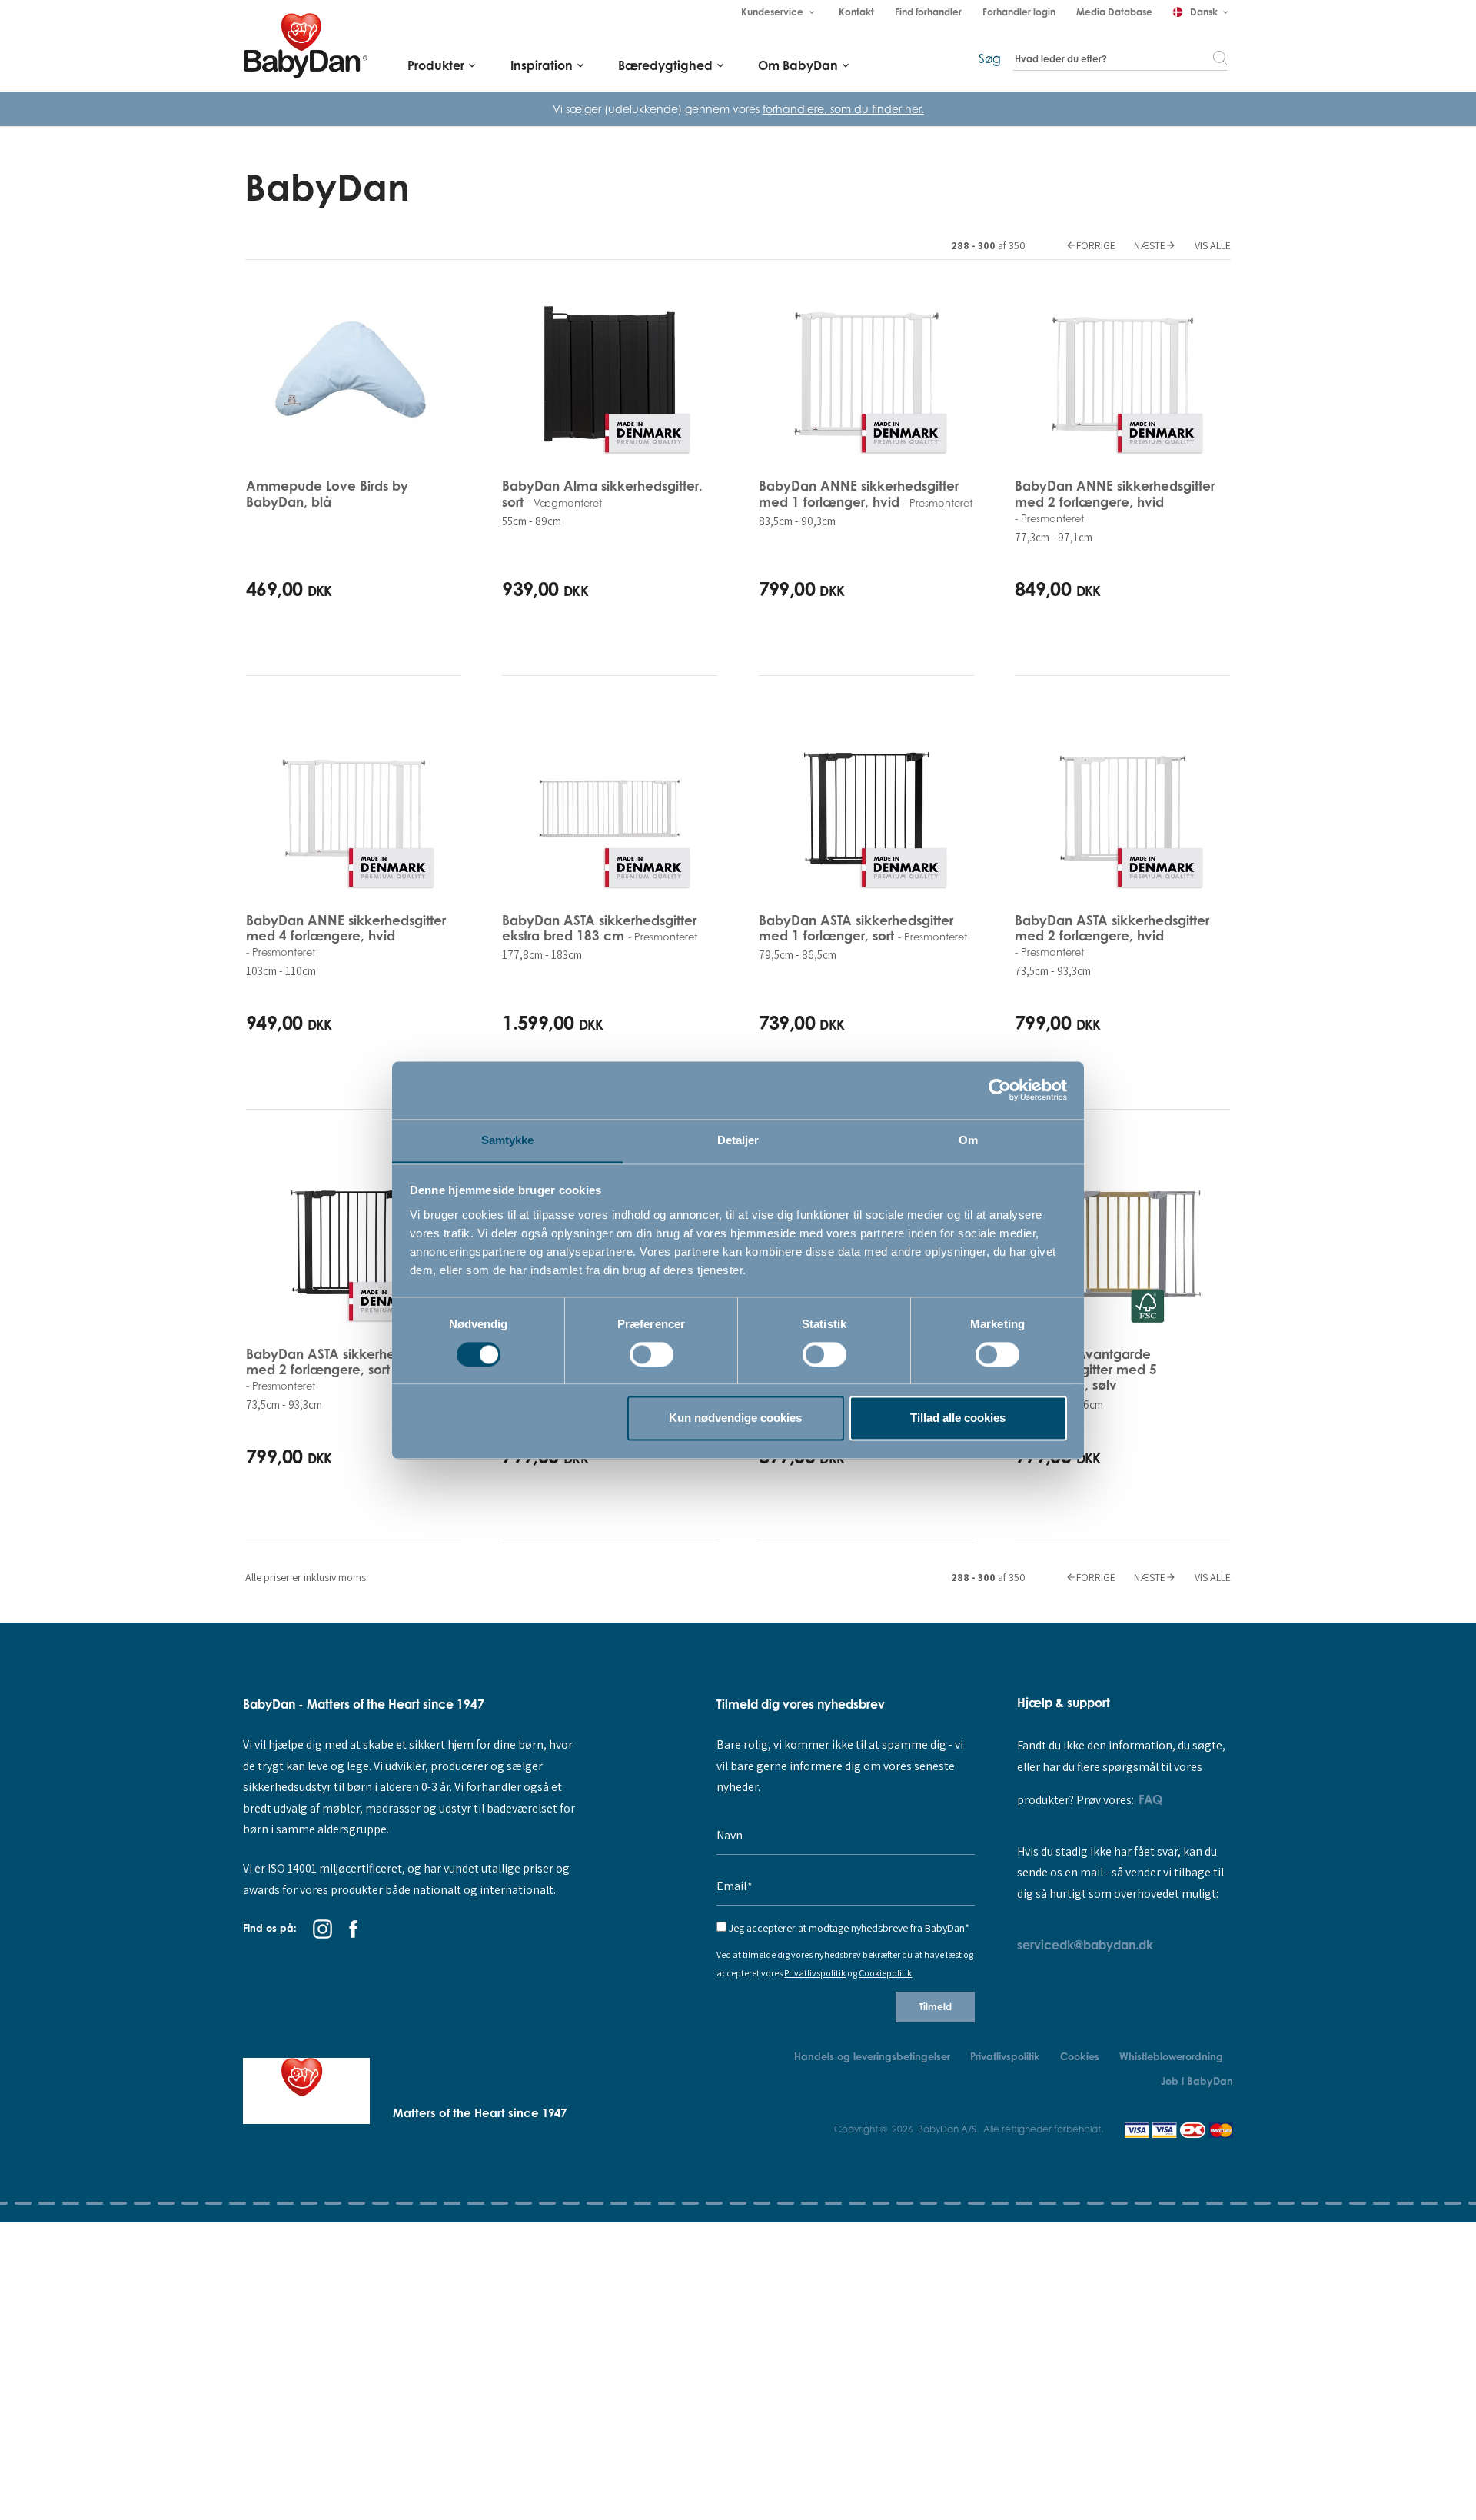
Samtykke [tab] (508, 1140)
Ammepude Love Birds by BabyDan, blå (327, 493)
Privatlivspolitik (815, 1973)
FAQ (1150, 1799)
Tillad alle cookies (958, 1418)
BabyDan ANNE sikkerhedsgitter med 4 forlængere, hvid (346, 935)
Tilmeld (936, 2007)
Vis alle (1213, 245)
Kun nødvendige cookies (735, 1418)
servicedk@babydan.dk (1085, 1945)
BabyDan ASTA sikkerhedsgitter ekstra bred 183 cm (600, 928)
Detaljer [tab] (738, 1140)
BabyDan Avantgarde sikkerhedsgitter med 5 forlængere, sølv (1086, 1370)
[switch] (652, 1354)
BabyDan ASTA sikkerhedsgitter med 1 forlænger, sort (863, 928)
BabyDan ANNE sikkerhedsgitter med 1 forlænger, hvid (866, 493)
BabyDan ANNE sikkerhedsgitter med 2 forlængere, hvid (1115, 501)
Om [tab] (968, 1140)
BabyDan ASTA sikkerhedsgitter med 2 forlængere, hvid (1112, 935)
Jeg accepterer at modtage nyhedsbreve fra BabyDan (849, 1928)
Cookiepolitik (885, 1973)
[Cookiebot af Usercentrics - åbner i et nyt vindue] (1000, 1090)
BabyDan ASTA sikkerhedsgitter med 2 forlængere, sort (343, 1369)
